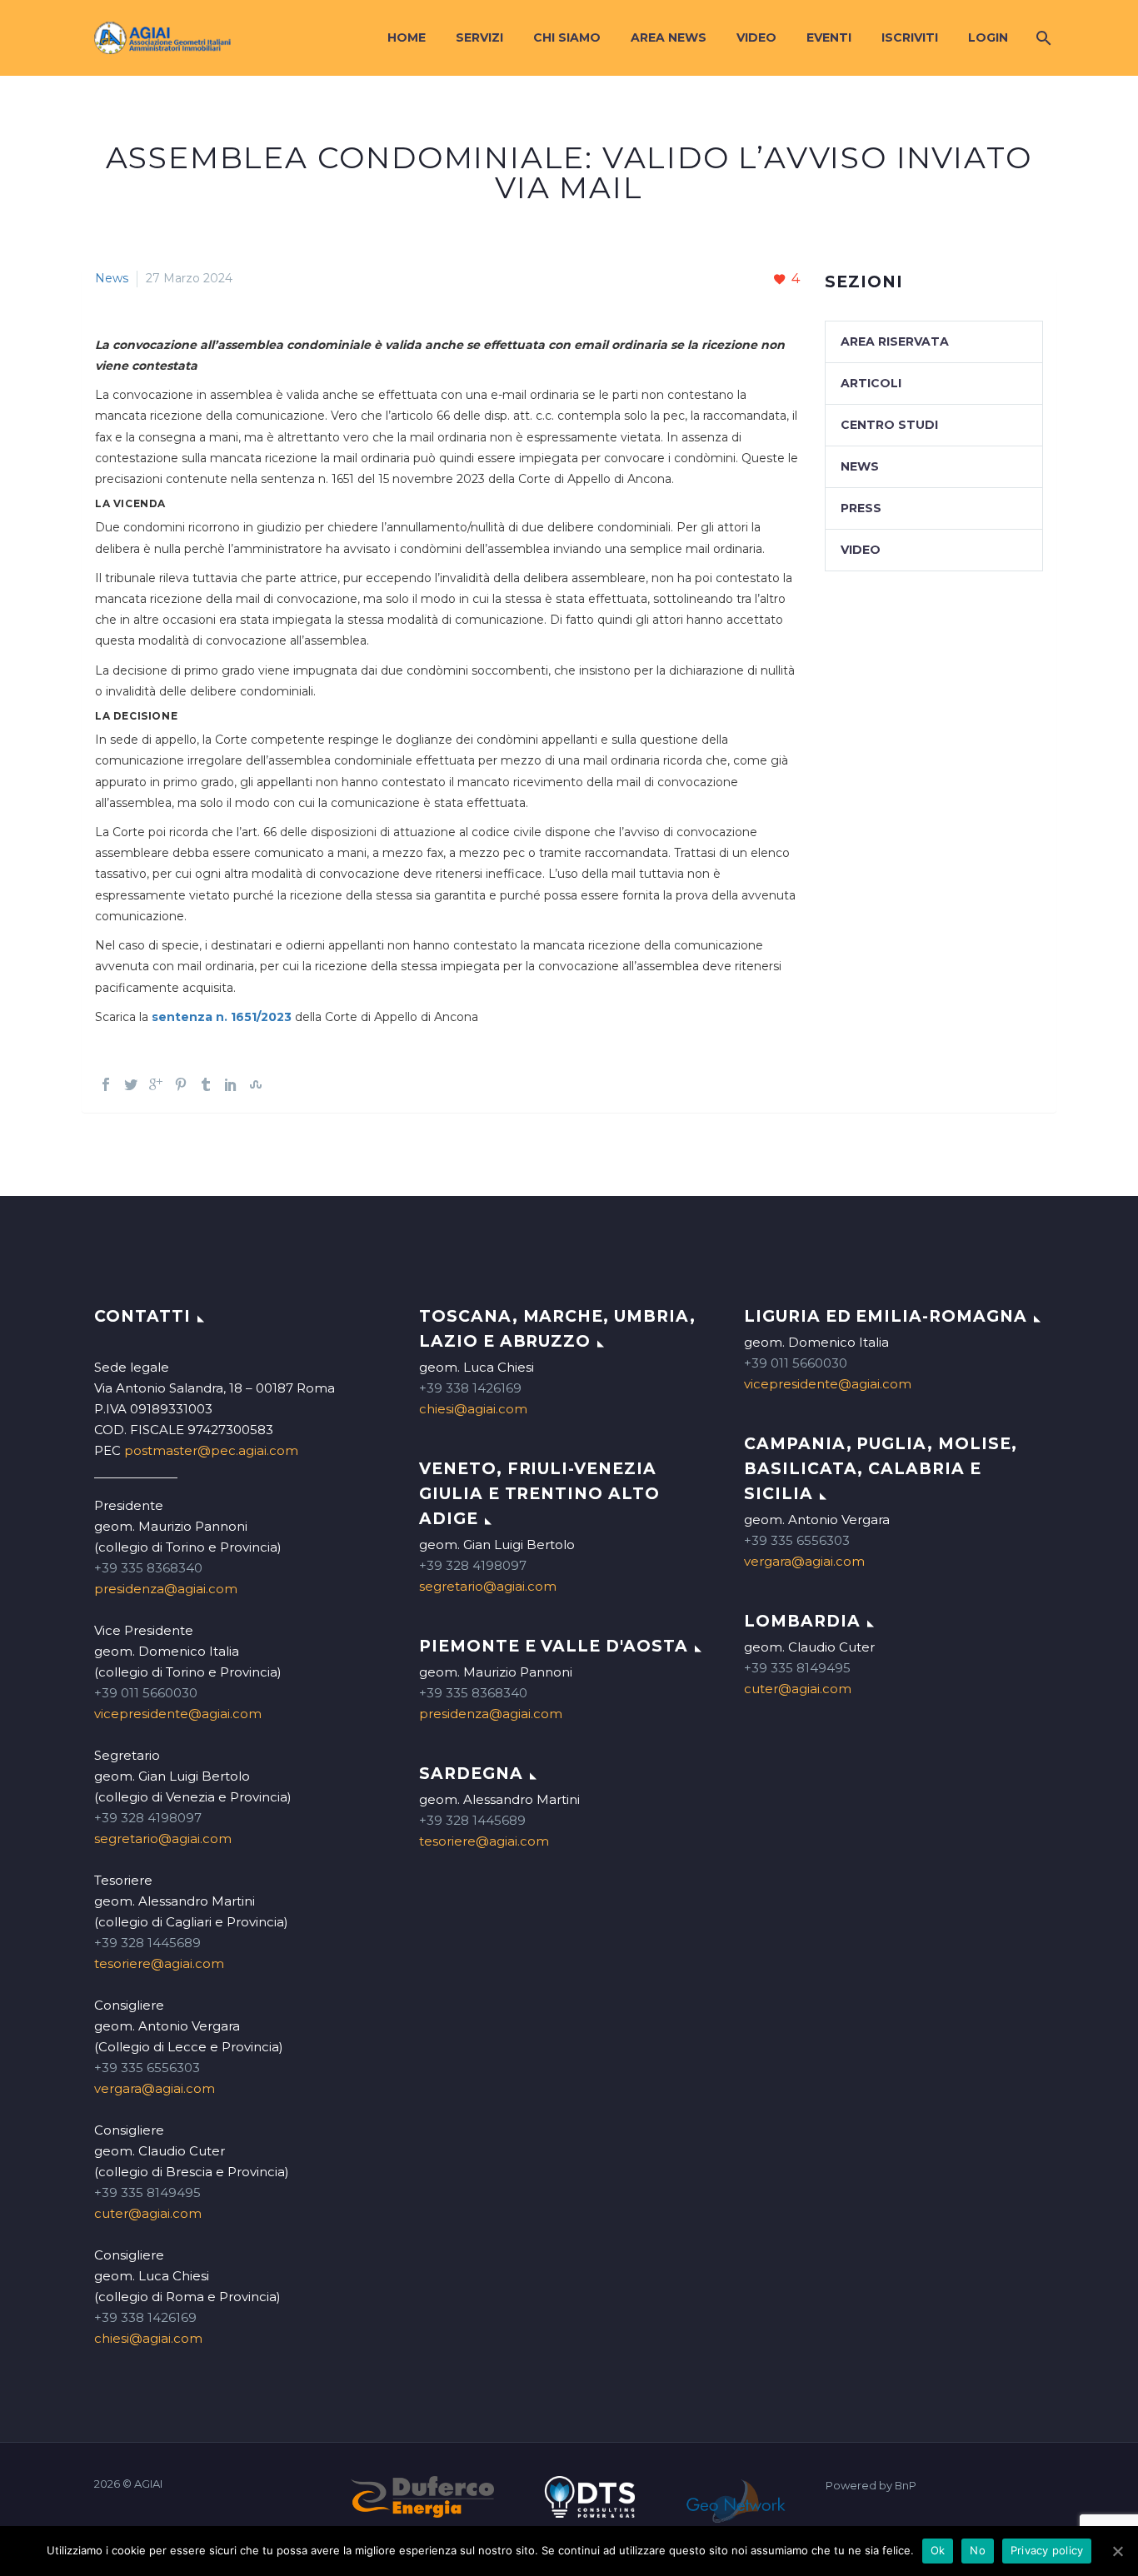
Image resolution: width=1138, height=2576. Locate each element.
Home (407, 37)
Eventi (829, 37)
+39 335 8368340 (148, 1568)
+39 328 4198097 (148, 1818)
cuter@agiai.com (148, 2213)
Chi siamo (567, 37)
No (978, 2550)
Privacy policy (1047, 2550)
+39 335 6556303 (147, 2068)
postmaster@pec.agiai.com (211, 1450)
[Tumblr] (206, 1084)
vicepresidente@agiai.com (178, 1714)
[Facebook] (106, 1084)
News (112, 278)
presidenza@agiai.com (166, 1589)
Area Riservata (895, 341)
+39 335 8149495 (147, 2192)
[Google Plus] (156, 1084)
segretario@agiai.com (163, 1839)
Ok (938, 2550)
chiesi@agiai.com (148, 2338)
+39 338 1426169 (145, 2317)
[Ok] (1117, 2551)
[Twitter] (131, 1084)
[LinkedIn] (231, 1084)
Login (988, 37)
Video (756, 37)
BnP (906, 2486)
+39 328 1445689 (147, 1943)
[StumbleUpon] (256, 1084)
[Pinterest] (181, 1084)
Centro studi (889, 425)
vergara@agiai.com (155, 2088)
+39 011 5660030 (146, 1693)
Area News (669, 37)
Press (861, 508)
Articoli (871, 383)
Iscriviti (910, 37)
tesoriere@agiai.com (159, 1963)
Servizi (479, 37)
